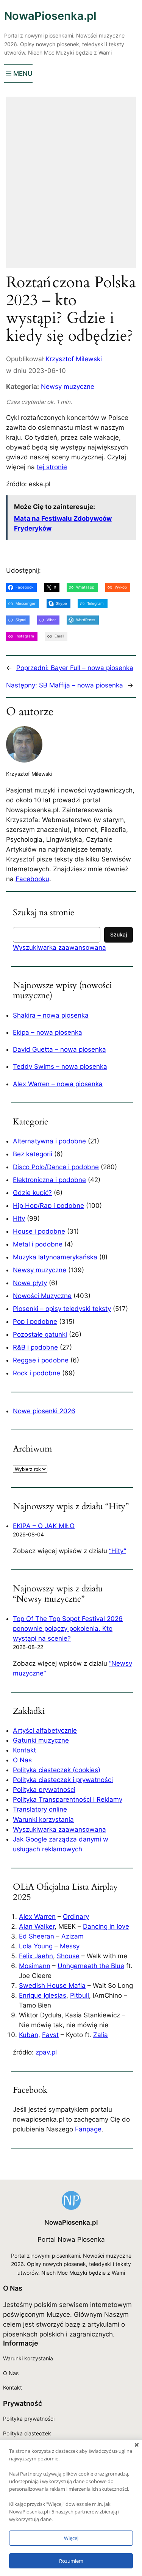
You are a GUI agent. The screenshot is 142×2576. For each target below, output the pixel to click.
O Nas (22, 1760)
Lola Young (36, 1946)
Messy (70, 1946)
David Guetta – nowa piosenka (59, 1049)
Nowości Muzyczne (42, 1296)
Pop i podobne (35, 1322)
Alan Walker (37, 1926)
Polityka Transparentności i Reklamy (68, 1799)
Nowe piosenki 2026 (44, 1411)
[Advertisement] (71, 187)
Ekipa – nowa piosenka (48, 1032)
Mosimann (35, 1966)
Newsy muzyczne (68, 387)
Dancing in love (106, 1926)
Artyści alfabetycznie (45, 1730)
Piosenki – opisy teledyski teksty (62, 1309)
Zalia (101, 2035)
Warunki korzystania (43, 1820)
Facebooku (32, 879)
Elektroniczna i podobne (49, 1180)
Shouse (68, 1956)
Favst (50, 2035)
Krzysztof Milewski (74, 359)
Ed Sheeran (37, 1936)
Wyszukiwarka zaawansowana (59, 947)
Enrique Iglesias (43, 1995)
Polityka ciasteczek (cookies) (57, 1770)
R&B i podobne (35, 1347)
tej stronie (52, 467)
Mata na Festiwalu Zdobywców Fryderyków (63, 523)
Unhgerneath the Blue (91, 1966)
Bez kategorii (33, 1154)
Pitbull (80, 1995)
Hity (19, 1218)
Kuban (29, 2035)
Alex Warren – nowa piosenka (58, 1084)
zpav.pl (46, 2052)
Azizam (73, 1936)
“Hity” (118, 1551)
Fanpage (88, 2129)
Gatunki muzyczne (41, 1740)
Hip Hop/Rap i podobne (48, 1206)
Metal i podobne (38, 1244)
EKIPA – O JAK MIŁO (44, 1526)
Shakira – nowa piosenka (51, 1015)
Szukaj (119, 934)
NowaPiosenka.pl (50, 16)
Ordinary (76, 1917)
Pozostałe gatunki (40, 1334)
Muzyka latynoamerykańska (55, 1257)
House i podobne (39, 1231)
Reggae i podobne (41, 1360)
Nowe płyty (30, 1283)
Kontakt (24, 1750)
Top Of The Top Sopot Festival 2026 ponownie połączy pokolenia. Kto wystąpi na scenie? (68, 1629)
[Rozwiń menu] (18, 74)
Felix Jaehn (36, 1956)
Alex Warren (37, 1917)
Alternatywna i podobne (49, 1141)
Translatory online (40, 1809)
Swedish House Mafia (52, 1986)
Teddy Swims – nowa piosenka (60, 1066)
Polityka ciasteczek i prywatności (63, 1780)
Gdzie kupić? (32, 1193)
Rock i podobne (37, 1373)
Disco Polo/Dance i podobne (56, 1167)
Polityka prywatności (44, 1790)
